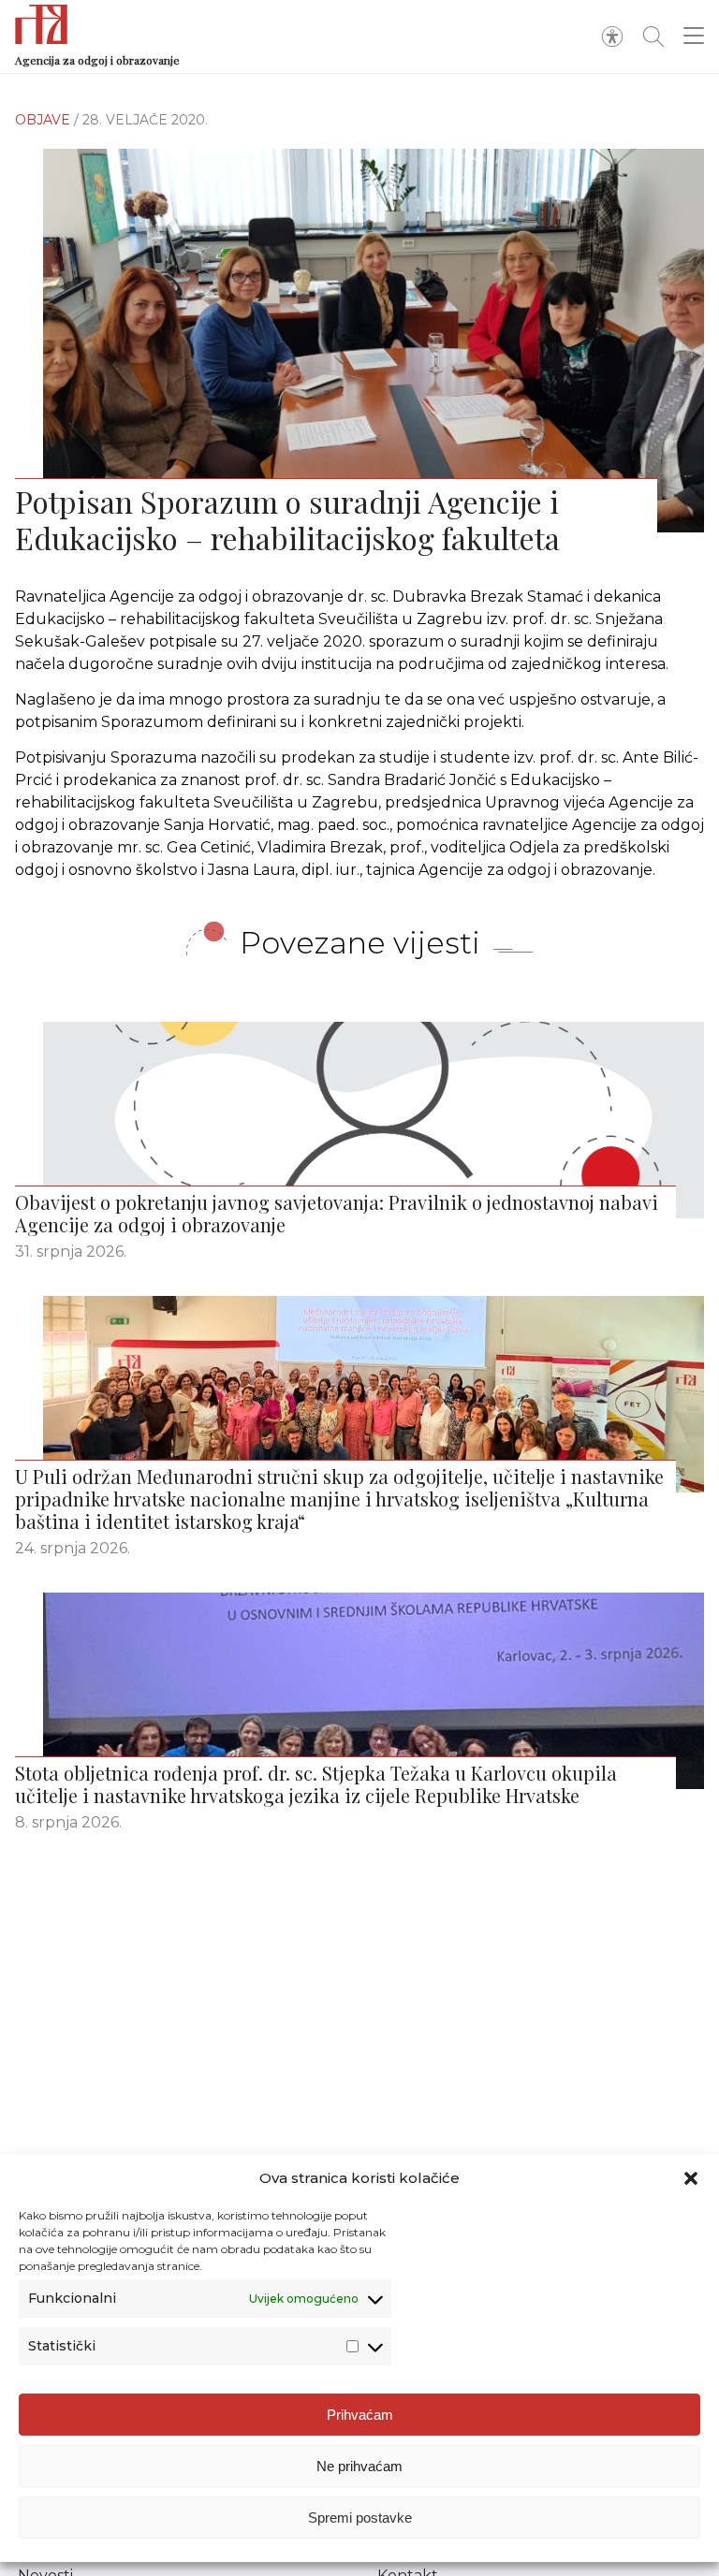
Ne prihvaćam (359, 2466)
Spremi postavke (360, 2518)
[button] (691, 2178)
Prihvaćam (360, 2415)
